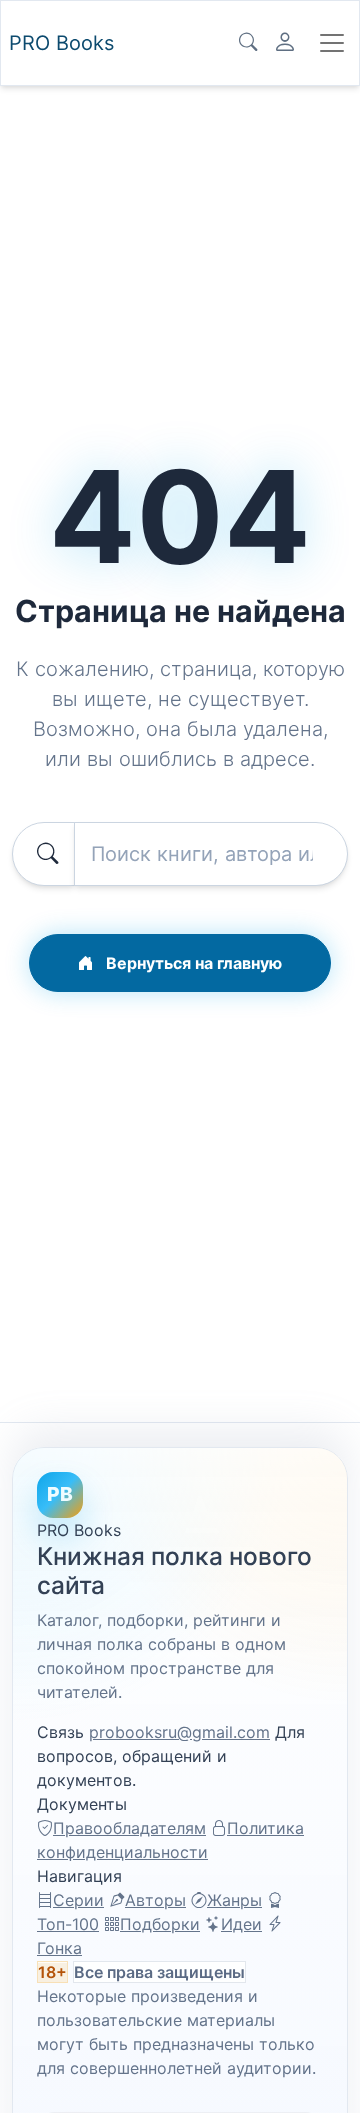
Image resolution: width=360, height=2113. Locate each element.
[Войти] (285, 43)
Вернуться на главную (192, 963)
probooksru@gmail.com (179, 1732)
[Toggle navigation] (332, 43)
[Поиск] (248, 43)
